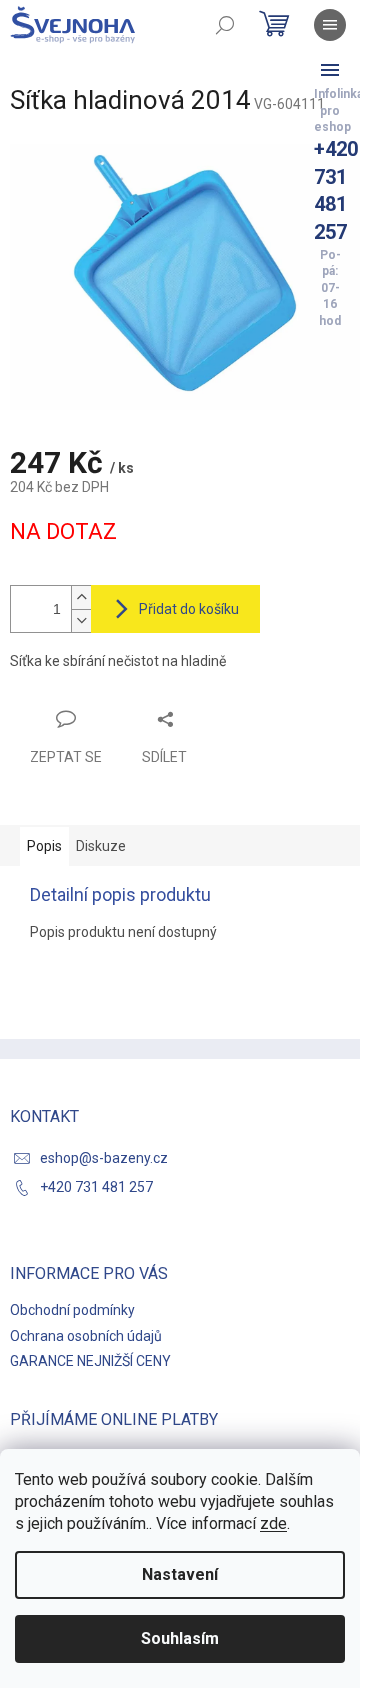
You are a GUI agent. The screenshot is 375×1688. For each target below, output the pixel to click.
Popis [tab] (44, 846)
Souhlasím (180, 1638)
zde (273, 1523)
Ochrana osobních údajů (86, 1336)
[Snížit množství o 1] (81, 620)
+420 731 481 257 (96, 1187)
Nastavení (180, 1574)
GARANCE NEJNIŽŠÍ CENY (90, 1361)
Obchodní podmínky (72, 1310)
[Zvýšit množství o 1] (81, 597)
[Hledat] (225, 25)
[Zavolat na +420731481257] (330, 70)
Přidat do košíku (189, 609)
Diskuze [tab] (101, 846)
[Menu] (330, 25)
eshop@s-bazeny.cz (104, 1158)
